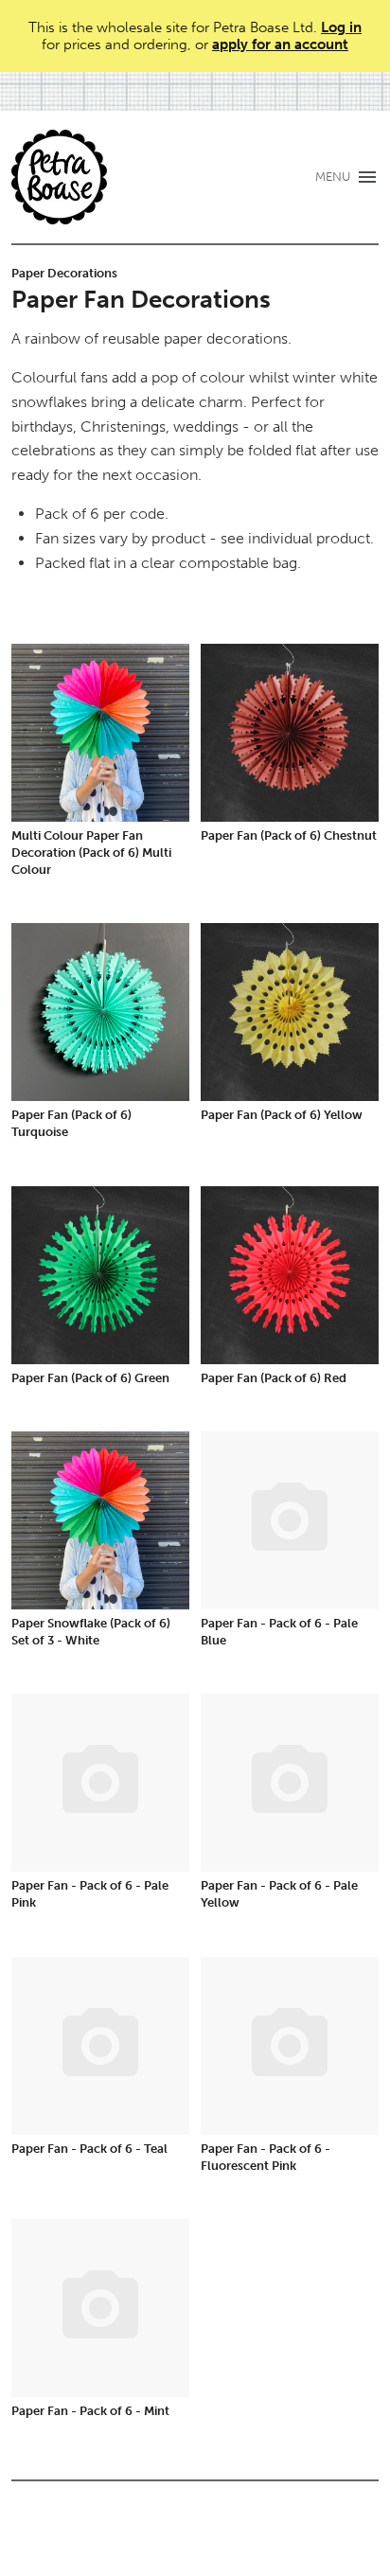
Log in (341, 27)
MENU (333, 177)
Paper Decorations (64, 273)
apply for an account (280, 44)
